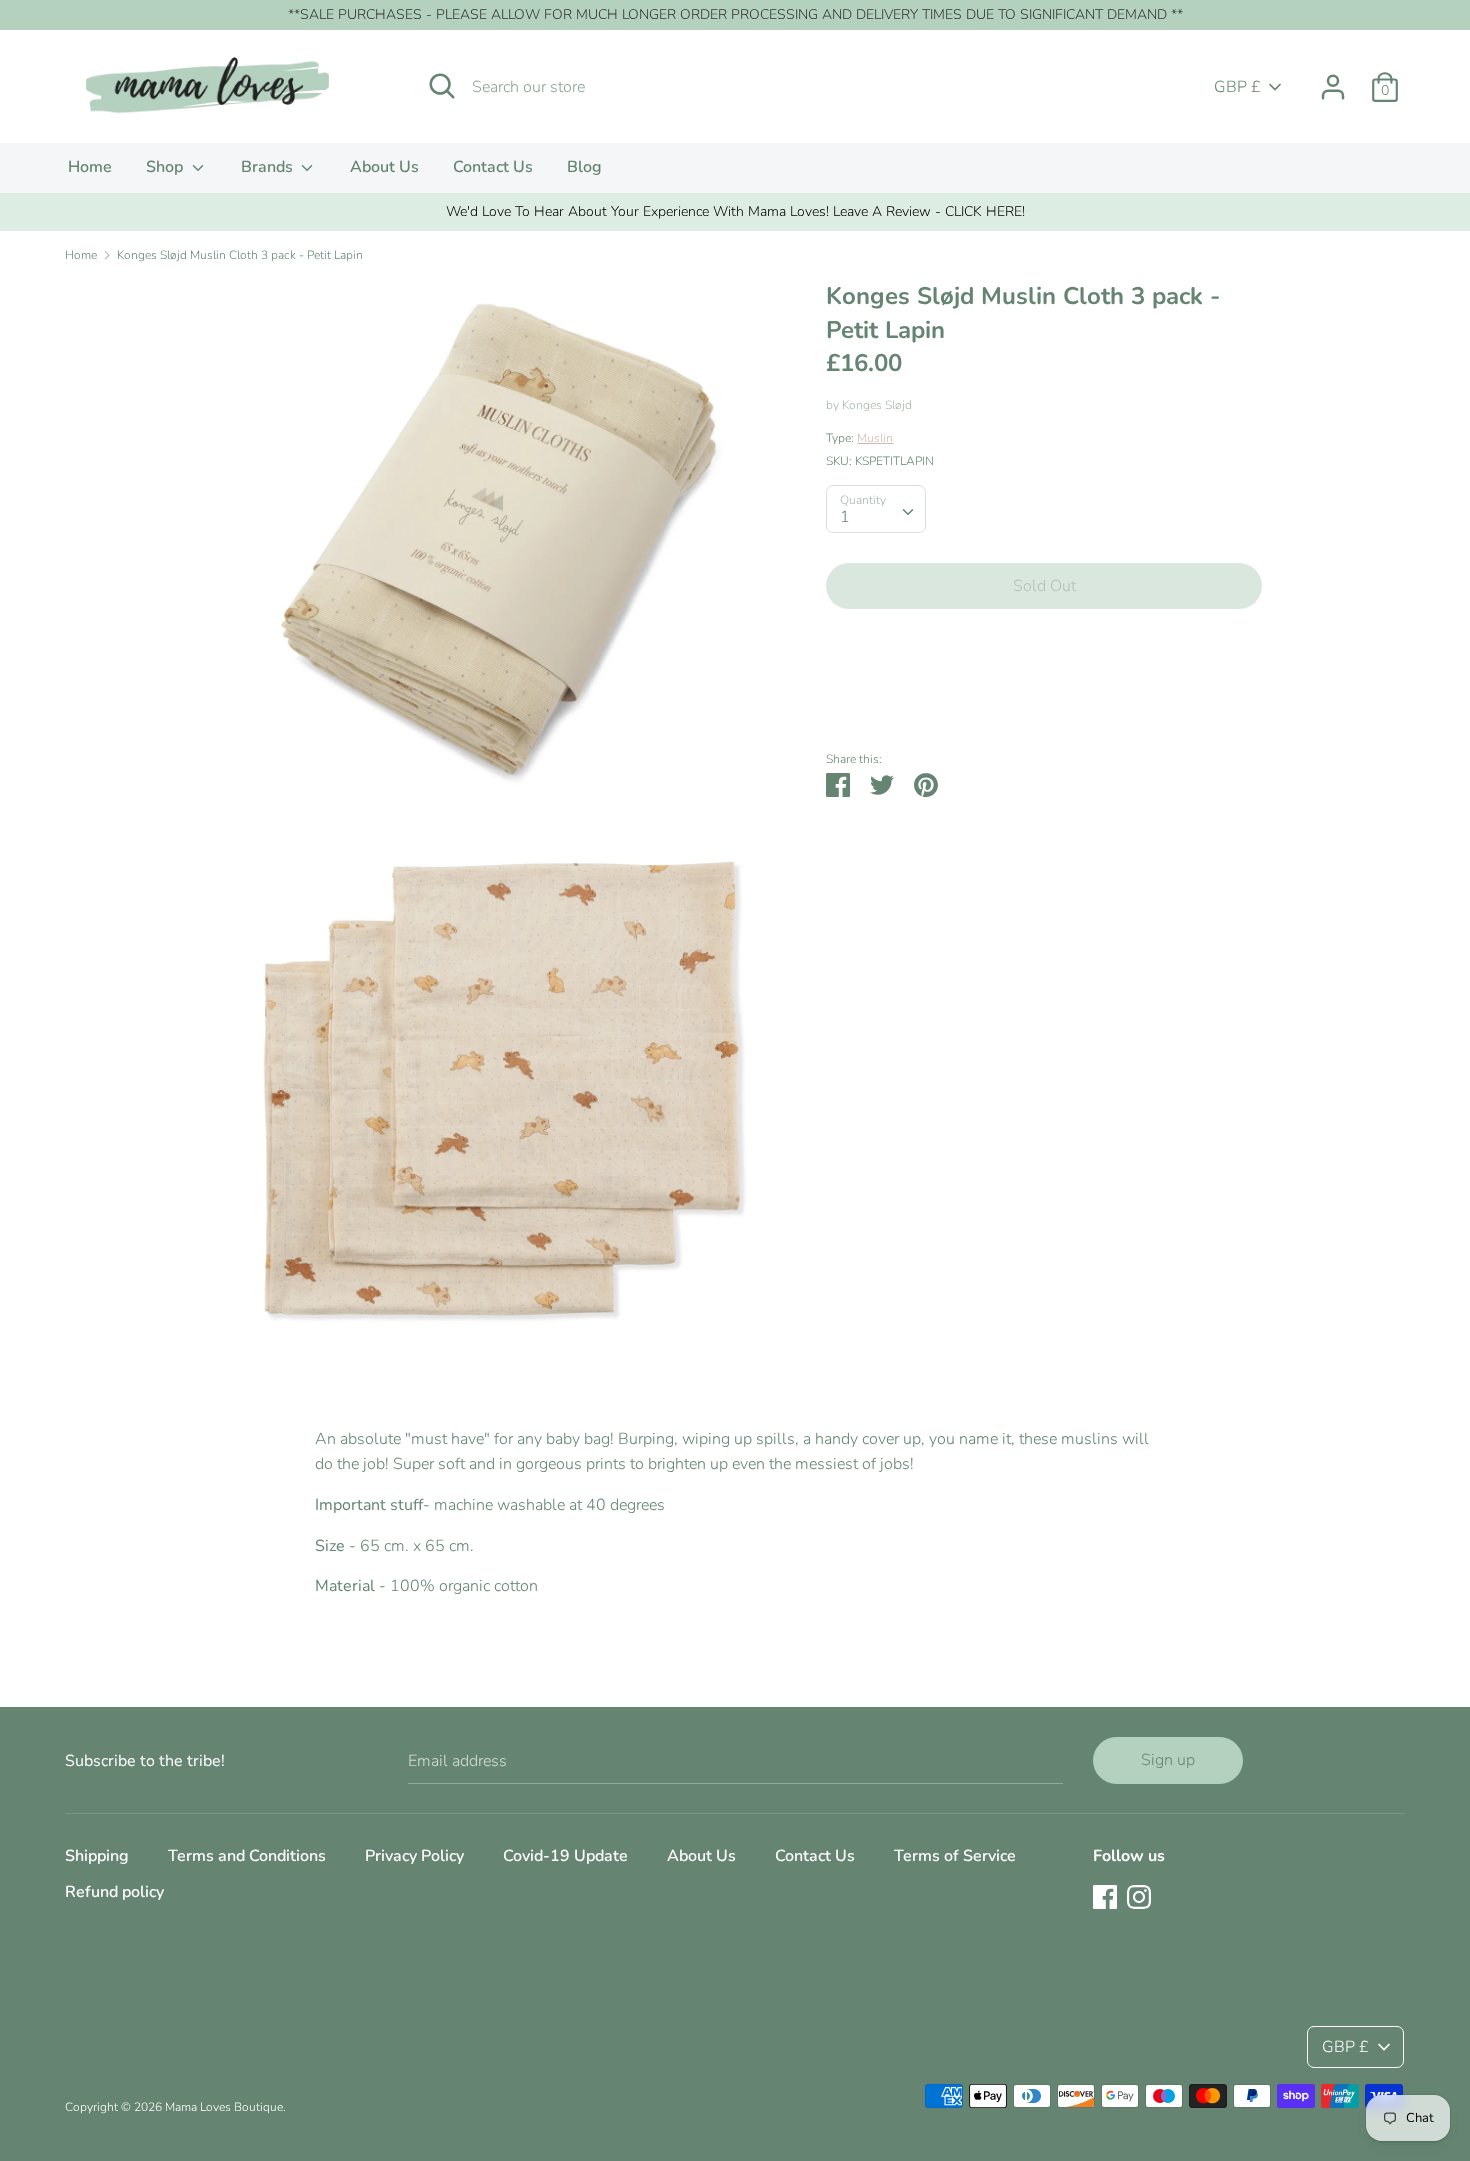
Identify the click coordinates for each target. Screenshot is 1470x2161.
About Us (384, 167)
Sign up (1168, 1760)
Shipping (97, 1856)
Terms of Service (955, 1856)
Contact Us (493, 167)
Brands (269, 167)
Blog (584, 167)
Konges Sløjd (877, 405)
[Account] (1333, 79)
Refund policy (114, 1892)
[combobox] (876, 509)
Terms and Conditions (247, 1856)
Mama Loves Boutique (224, 2107)
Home (90, 167)
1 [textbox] (845, 517)
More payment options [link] (1044, 693)
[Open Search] (442, 86)
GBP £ (1237, 87)
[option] (735, 212)
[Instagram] (1139, 1896)
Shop (166, 167)
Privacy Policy (414, 1856)
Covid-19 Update (565, 1856)
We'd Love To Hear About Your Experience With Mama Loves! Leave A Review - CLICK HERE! (735, 211)
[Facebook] (1105, 1896)
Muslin (875, 438)
